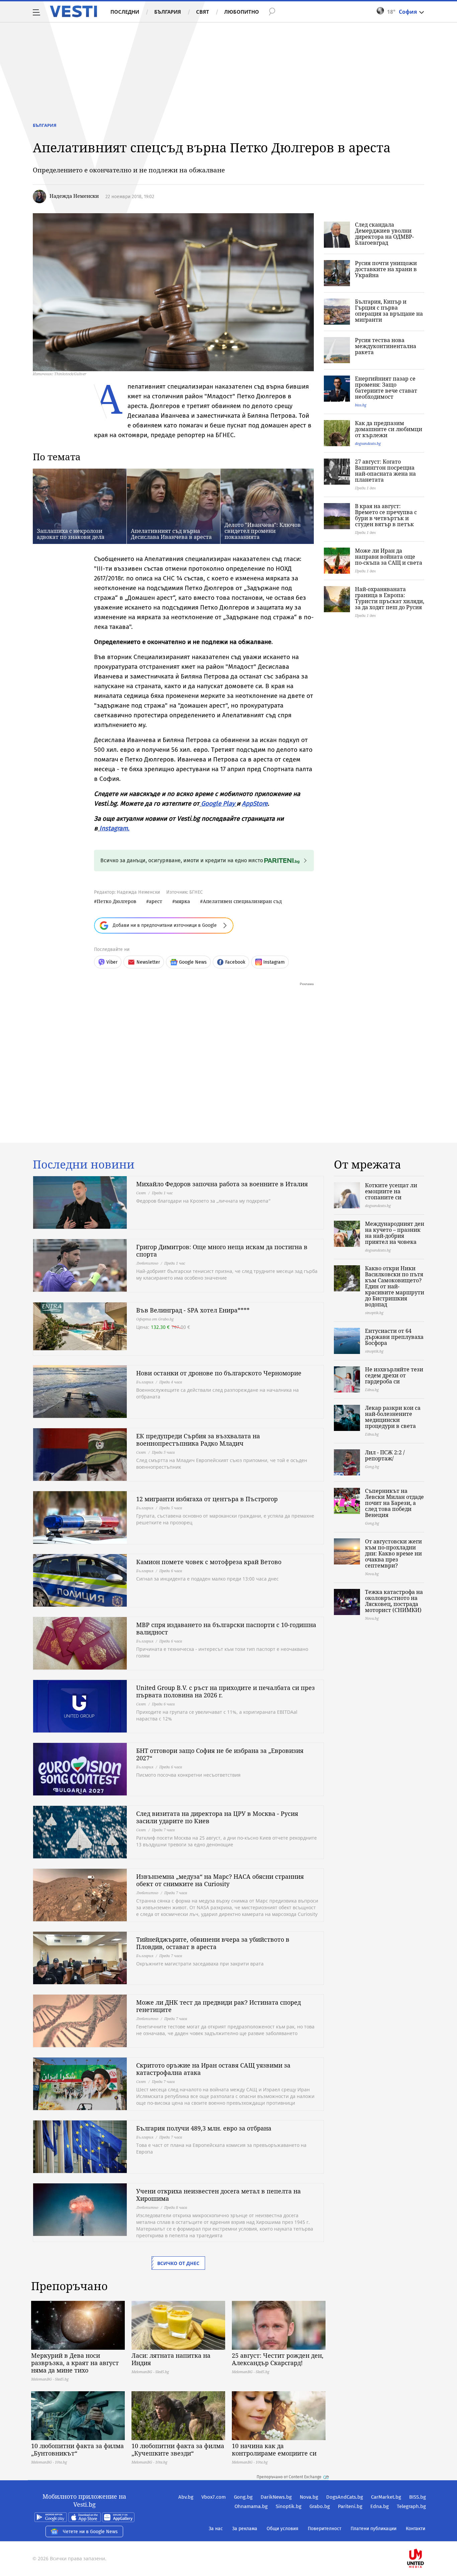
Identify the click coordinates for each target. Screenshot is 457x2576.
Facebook (235, 962)
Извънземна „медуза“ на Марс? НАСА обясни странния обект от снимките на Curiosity (220, 1880)
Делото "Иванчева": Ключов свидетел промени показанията (263, 531)
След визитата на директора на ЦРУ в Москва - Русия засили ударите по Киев (217, 1817)
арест (156, 901)
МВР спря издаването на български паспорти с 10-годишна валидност (226, 1628)
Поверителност (325, 2529)
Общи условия (283, 2529)
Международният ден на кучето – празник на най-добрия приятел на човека (395, 1233)
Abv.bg (186, 2497)
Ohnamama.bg (251, 2506)
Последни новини (84, 1164)
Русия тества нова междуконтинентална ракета (386, 346)
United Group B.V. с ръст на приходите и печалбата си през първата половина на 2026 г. (225, 1691)
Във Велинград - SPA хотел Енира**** (193, 1310)
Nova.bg (309, 2497)
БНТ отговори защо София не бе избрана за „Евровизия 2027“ (220, 1754)
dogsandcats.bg (368, 443)
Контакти (416, 2529)
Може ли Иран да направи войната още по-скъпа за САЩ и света (389, 557)
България (168, 12)
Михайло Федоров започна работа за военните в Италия (222, 1184)
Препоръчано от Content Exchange (289, 2477)
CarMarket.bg (386, 2497)
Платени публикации (374, 2529)
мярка (182, 901)
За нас (216, 2529)
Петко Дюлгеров (116, 901)
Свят (203, 12)
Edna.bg (380, 2506)
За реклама (245, 2529)
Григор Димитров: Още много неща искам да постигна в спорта (222, 1251)
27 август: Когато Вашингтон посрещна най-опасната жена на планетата (385, 471)
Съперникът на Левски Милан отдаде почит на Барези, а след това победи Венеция (394, 1503)
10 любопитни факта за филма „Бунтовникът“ (77, 2449)
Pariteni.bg (350, 2506)
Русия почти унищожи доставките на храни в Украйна (386, 269)
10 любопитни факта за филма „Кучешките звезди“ (178, 2449)
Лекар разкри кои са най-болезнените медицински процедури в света (393, 1417)
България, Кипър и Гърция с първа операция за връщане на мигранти (389, 311)
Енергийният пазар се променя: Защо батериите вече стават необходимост (386, 388)
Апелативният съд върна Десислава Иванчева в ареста (171, 534)
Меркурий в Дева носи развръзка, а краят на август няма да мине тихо (75, 2363)
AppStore (255, 803)
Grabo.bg (320, 2506)
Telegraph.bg (411, 2506)
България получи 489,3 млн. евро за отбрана (204, 2128)
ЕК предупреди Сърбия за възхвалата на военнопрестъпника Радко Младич (198, 1440)
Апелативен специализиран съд (242, 901)
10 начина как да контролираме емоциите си (274, 2449)
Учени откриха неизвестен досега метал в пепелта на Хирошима (218, 2195)
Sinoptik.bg (289, 2506)
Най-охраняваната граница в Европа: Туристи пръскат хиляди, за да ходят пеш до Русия (390, 598)
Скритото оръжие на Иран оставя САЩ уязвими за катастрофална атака (213, 2069)
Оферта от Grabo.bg (155, 1319)
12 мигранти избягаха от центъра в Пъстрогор (207, 1499)
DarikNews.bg (276, 2497)
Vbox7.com (214, 2497)
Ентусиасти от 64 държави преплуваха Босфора (394, 1337)
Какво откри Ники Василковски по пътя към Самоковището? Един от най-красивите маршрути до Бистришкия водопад (395, 1286)
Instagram (114, 828)
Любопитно (242, 12)
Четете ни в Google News (90, 2532)
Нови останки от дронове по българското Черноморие (219, 1373)
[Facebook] (425, 2537)
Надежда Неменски (74, 196)
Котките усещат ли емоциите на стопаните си (391, 1191)
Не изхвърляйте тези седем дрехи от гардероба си (394, 1375)
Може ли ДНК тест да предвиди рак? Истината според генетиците (218, 2006)
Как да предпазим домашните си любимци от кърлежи (389, 429)
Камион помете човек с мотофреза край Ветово (209, 1562)
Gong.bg (243, 2497)
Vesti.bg (73, 11)
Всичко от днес (178, 2263)
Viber (112, 962)
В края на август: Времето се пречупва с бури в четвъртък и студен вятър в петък (386, 515)
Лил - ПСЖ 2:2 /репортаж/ (385, 1455)
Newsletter (148, 962)
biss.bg (361, 405)
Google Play (218, 803)
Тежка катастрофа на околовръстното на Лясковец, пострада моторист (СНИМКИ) (394, 1601)
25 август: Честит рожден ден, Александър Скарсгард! (278, 2359)
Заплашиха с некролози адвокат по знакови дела (71, 534)
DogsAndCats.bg (345, 2497)
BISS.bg (418, 2497)
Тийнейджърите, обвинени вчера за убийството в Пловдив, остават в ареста (213, 1943)
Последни (125, 12)
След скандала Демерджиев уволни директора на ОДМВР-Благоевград (384, 234)
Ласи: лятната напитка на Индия (171, 2359)
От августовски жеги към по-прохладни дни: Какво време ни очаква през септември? (393, 1553)
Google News (193, 962)
